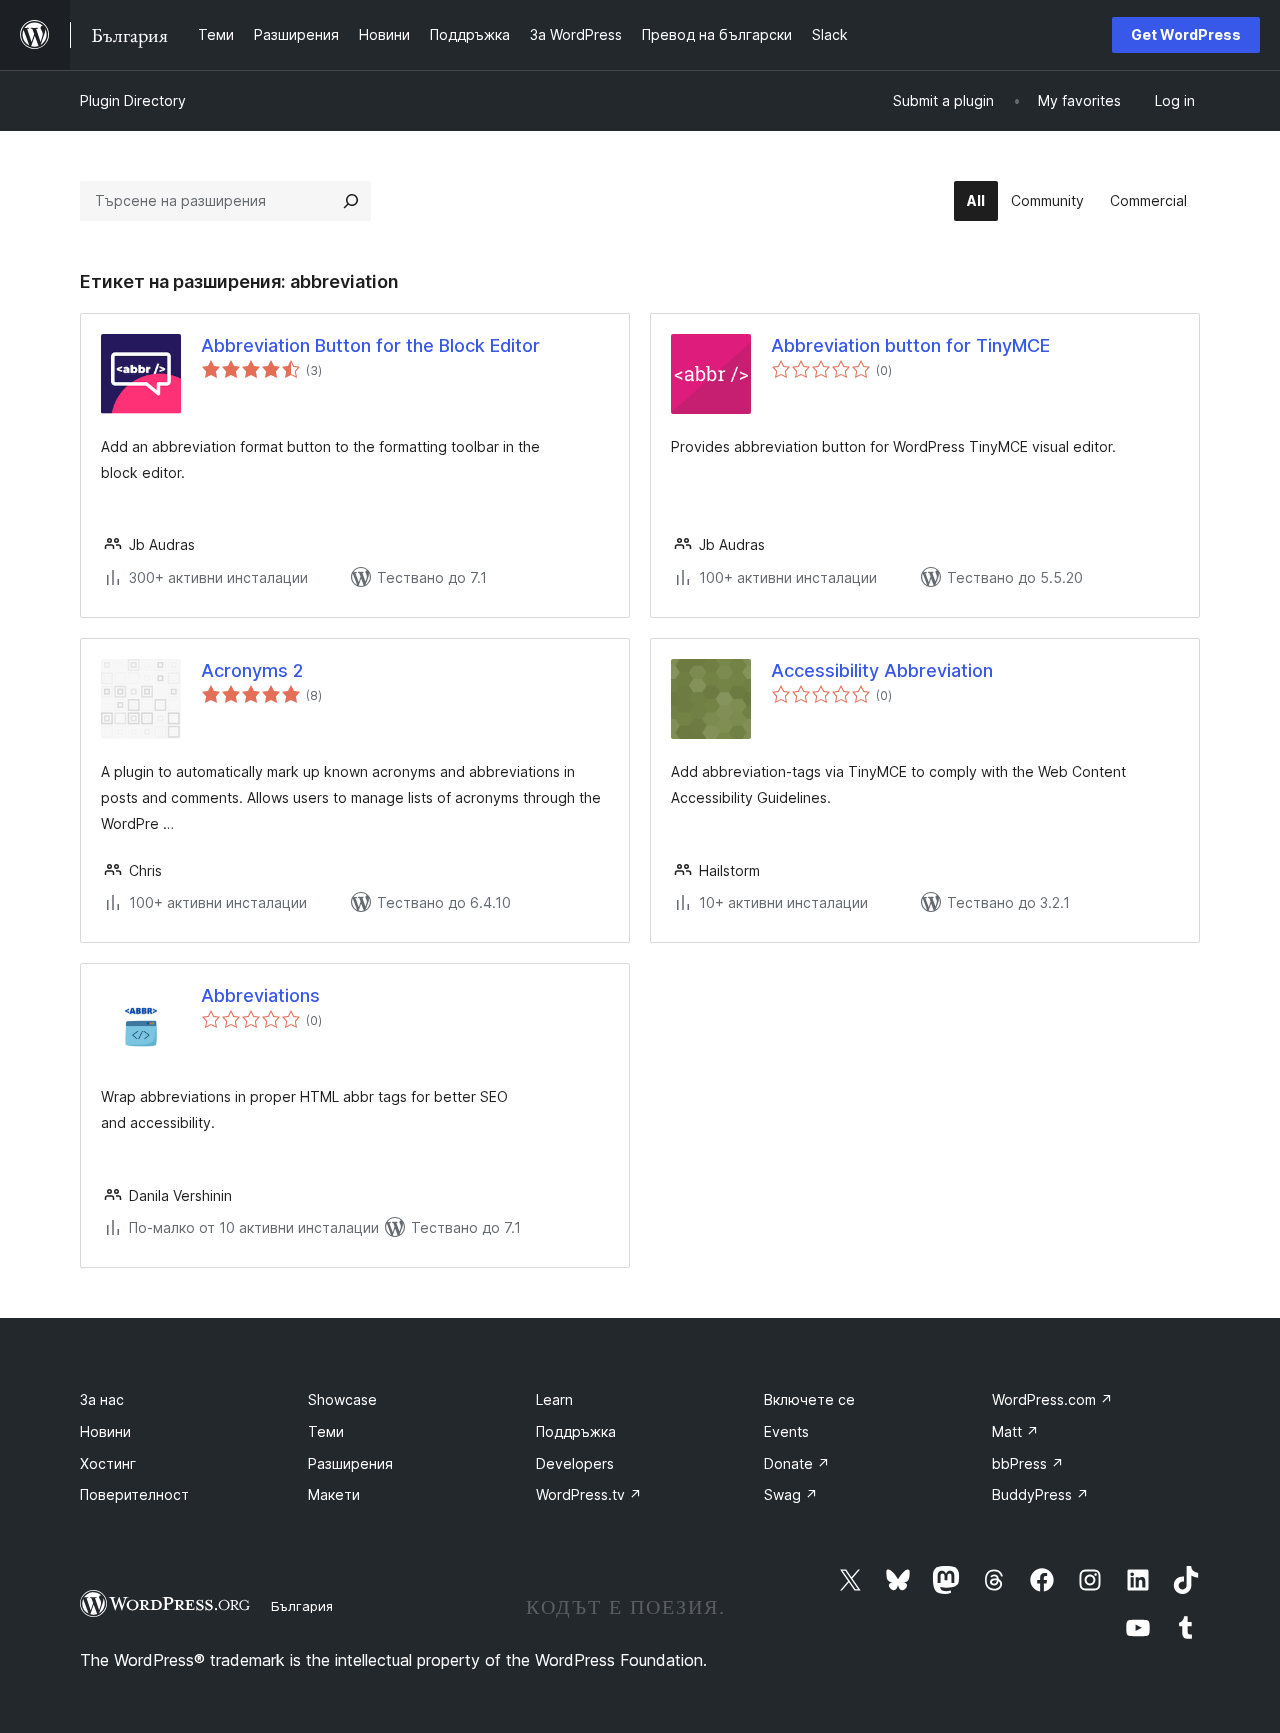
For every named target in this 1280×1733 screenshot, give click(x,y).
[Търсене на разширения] (351, 201)
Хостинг (108, 1463)
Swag (791, 1494)
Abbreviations (260, 995)
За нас (102, 1399)
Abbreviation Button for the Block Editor (370, 345)
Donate (797, 1463)
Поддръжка (576, 1431)
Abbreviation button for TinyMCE (910, 345)
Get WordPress (1186, 34)
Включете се (809, 1399)
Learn (554, 1399)
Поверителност (134, 1494)
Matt (1015, 1431)
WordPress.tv (589, 1494)
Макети (334, 1494)
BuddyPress (1040, 1494)
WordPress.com (1052, 1399)
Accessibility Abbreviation (882, 670)
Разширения (350, 1463)
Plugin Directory (133, 100)
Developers (575, 1463)
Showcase (342, 1399)
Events (786, 1431)
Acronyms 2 (252, 670)
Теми (326, 1431)
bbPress (1028, 1463)
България (302, 1606)
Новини (105, 1431)
